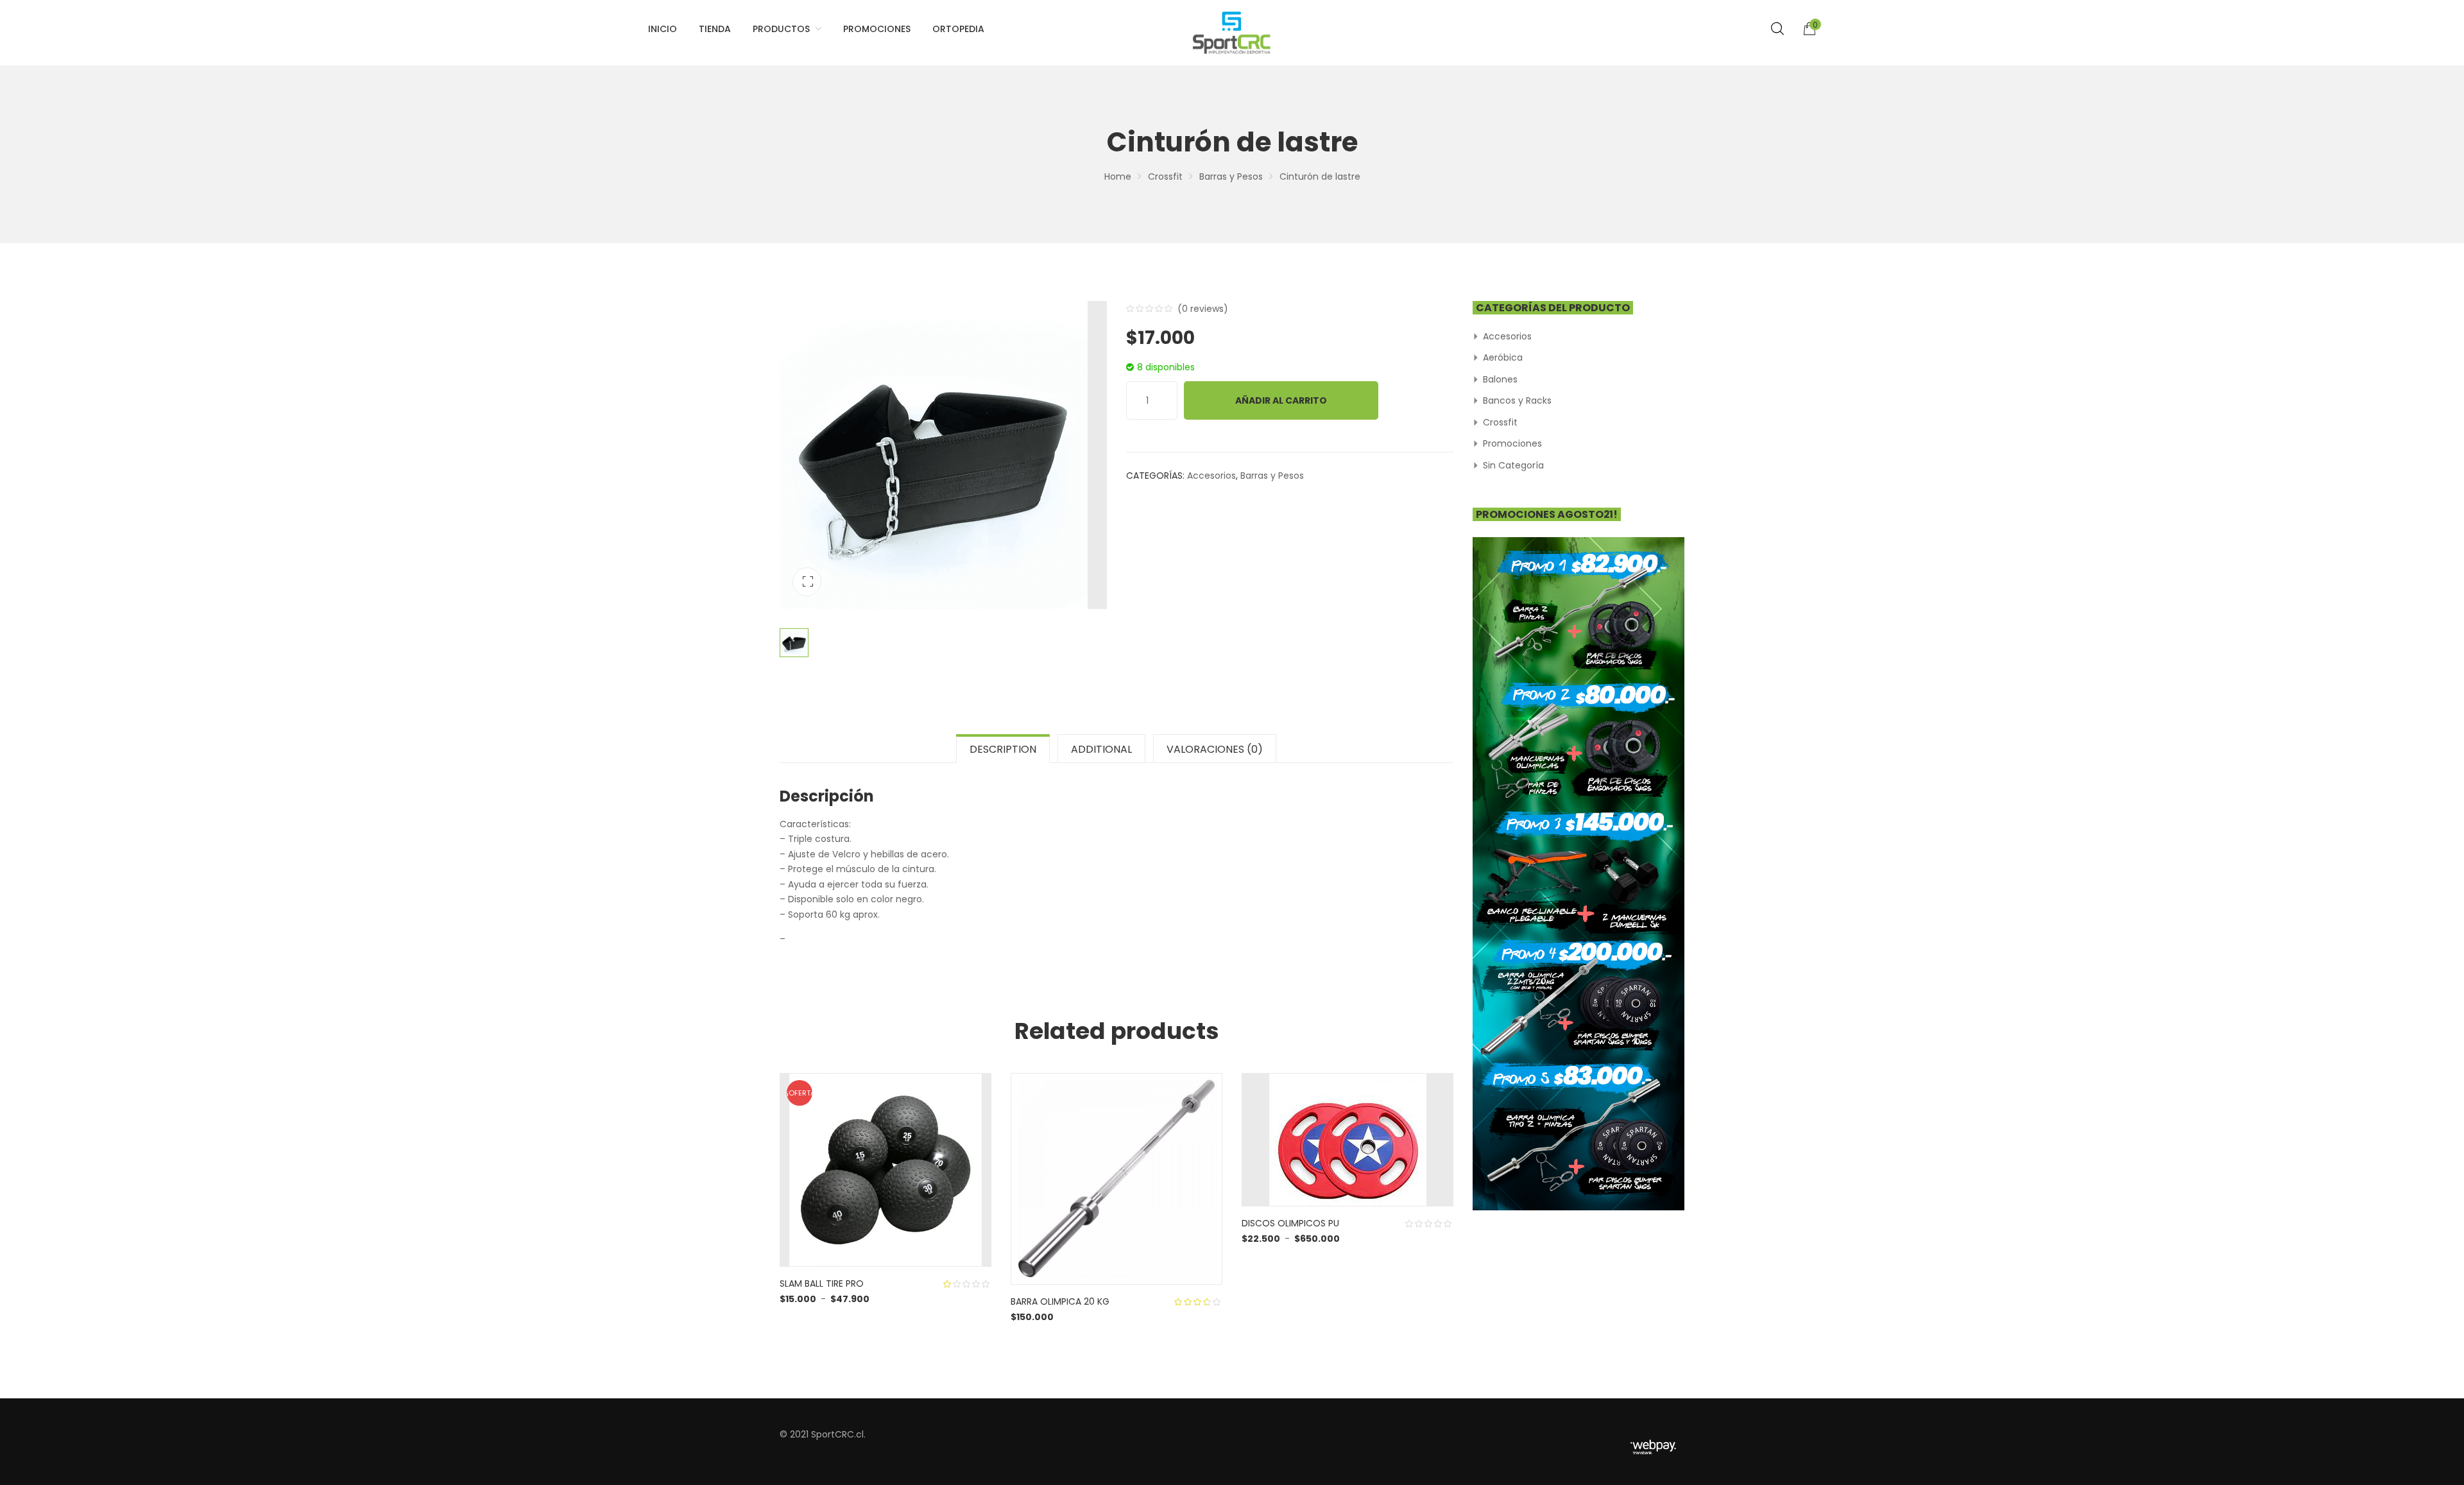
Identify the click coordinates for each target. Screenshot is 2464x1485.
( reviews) (1203, 309)
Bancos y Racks (1517, 400)
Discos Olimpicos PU (1290, 1223)
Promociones (1512, 443)
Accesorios (1211, 476)
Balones (1500, 379)
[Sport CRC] (1232, 33)
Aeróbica (1503, 357)
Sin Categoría (1513, 465)
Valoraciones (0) (1215, 749)
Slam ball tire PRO (822, 1283)
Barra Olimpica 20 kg (1060, 1301)
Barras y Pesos (1231, 176)
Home (1118, 176)
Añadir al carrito (1281, 400)
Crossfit (1165, 176)
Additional (1101, 749)
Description (1003, 749)
